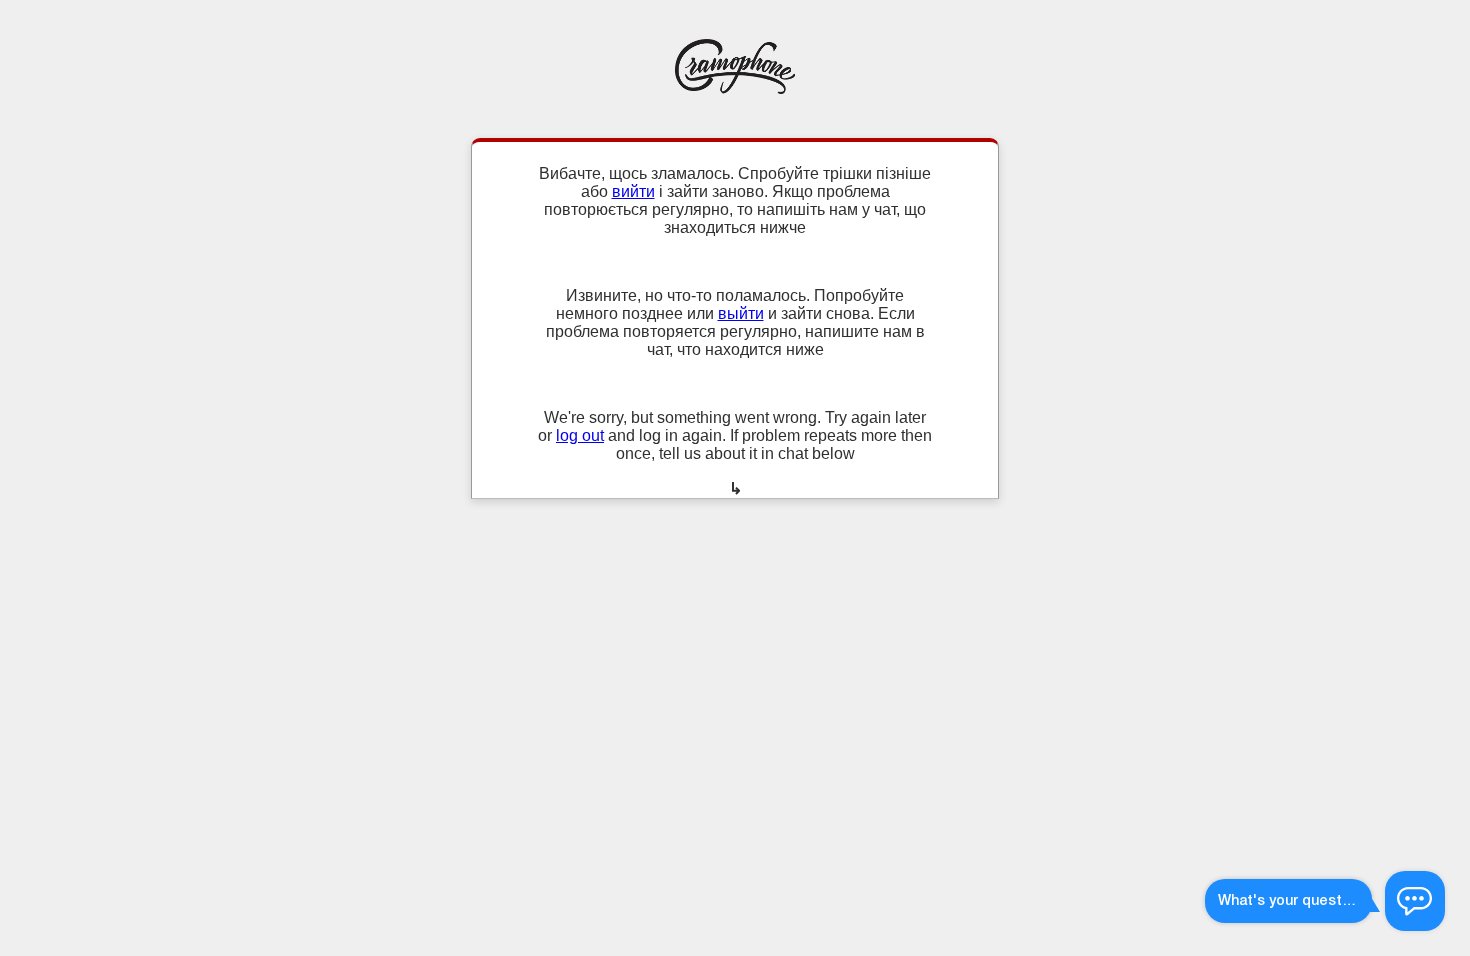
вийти (633, 191)
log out (580, 435)
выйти (741, 313)
